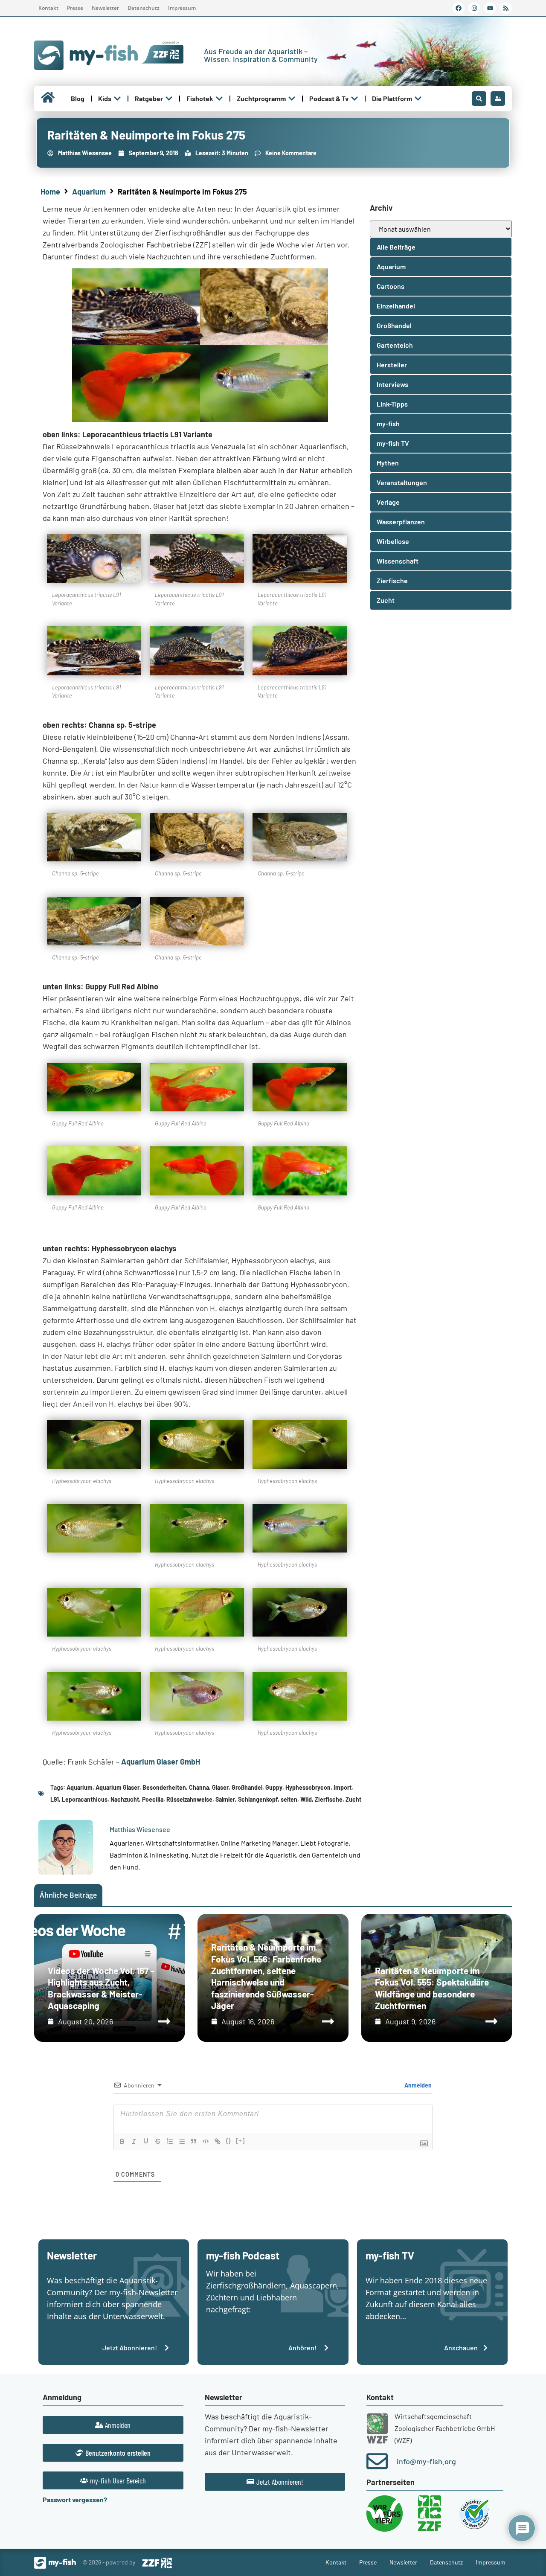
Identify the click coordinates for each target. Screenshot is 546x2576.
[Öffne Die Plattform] (418, 99)
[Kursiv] (134, 2141)
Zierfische (329, 1799)
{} (229, 2141)
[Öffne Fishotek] (219, 99)
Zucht (353, 1799)
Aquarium (89, 192)
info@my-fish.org (426, 2461)
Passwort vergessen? (75, 2499)
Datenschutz (144, 8)
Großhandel (247, 1787)
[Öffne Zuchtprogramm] (292, 99)
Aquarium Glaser (118, 1787)
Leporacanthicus (85, 1799)
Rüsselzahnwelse (189, 1799)
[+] (241, 2141)
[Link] (218, 2141)
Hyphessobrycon (308, 1787)
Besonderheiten (164, 1787)
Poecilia (153, 1799)
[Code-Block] (206, 2141)
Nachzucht (125, 1799)
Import (343, 1787)
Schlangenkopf (258, 1799)
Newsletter (105, 8)
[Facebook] (459, 8)
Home (50, 192)
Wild (306, 1799)
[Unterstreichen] (146, 2141)
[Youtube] (490, 8)
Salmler (225, 1799)
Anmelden (417, 2085)
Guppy (274, 1787)
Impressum (182, 8)
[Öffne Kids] (117, 99)
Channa (199, 1787)
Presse (75, 8)
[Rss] (506, 8)
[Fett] (122, 2141)
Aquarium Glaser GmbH (161, 1762)
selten (289, 1799)
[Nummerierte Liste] (170, 2141)
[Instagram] (474, 8)
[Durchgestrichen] (158, 2141)
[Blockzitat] (194, 2141)
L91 (55, 1799)
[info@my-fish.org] (377, 2461)
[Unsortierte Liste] (182, 2141)
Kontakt (48, 8)
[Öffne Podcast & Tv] (354, 99)
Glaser (220, 1787)
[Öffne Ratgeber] (169, 99)
